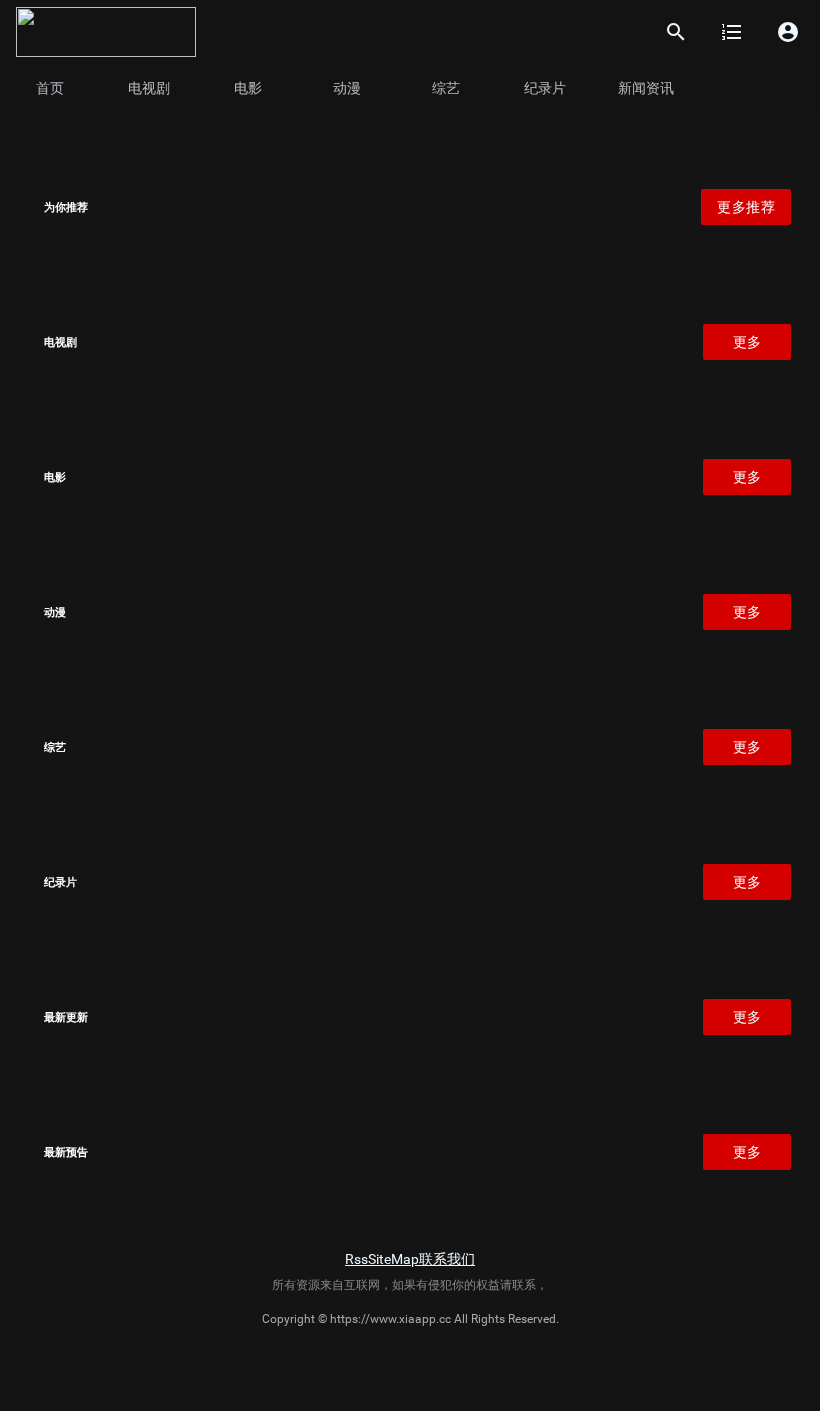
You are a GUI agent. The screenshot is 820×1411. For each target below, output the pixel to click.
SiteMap (393, 1259)
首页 (50, 88)
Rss (356, 1259)
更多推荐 (746, 207)
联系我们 (447, 1259)
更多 (747, 342)
